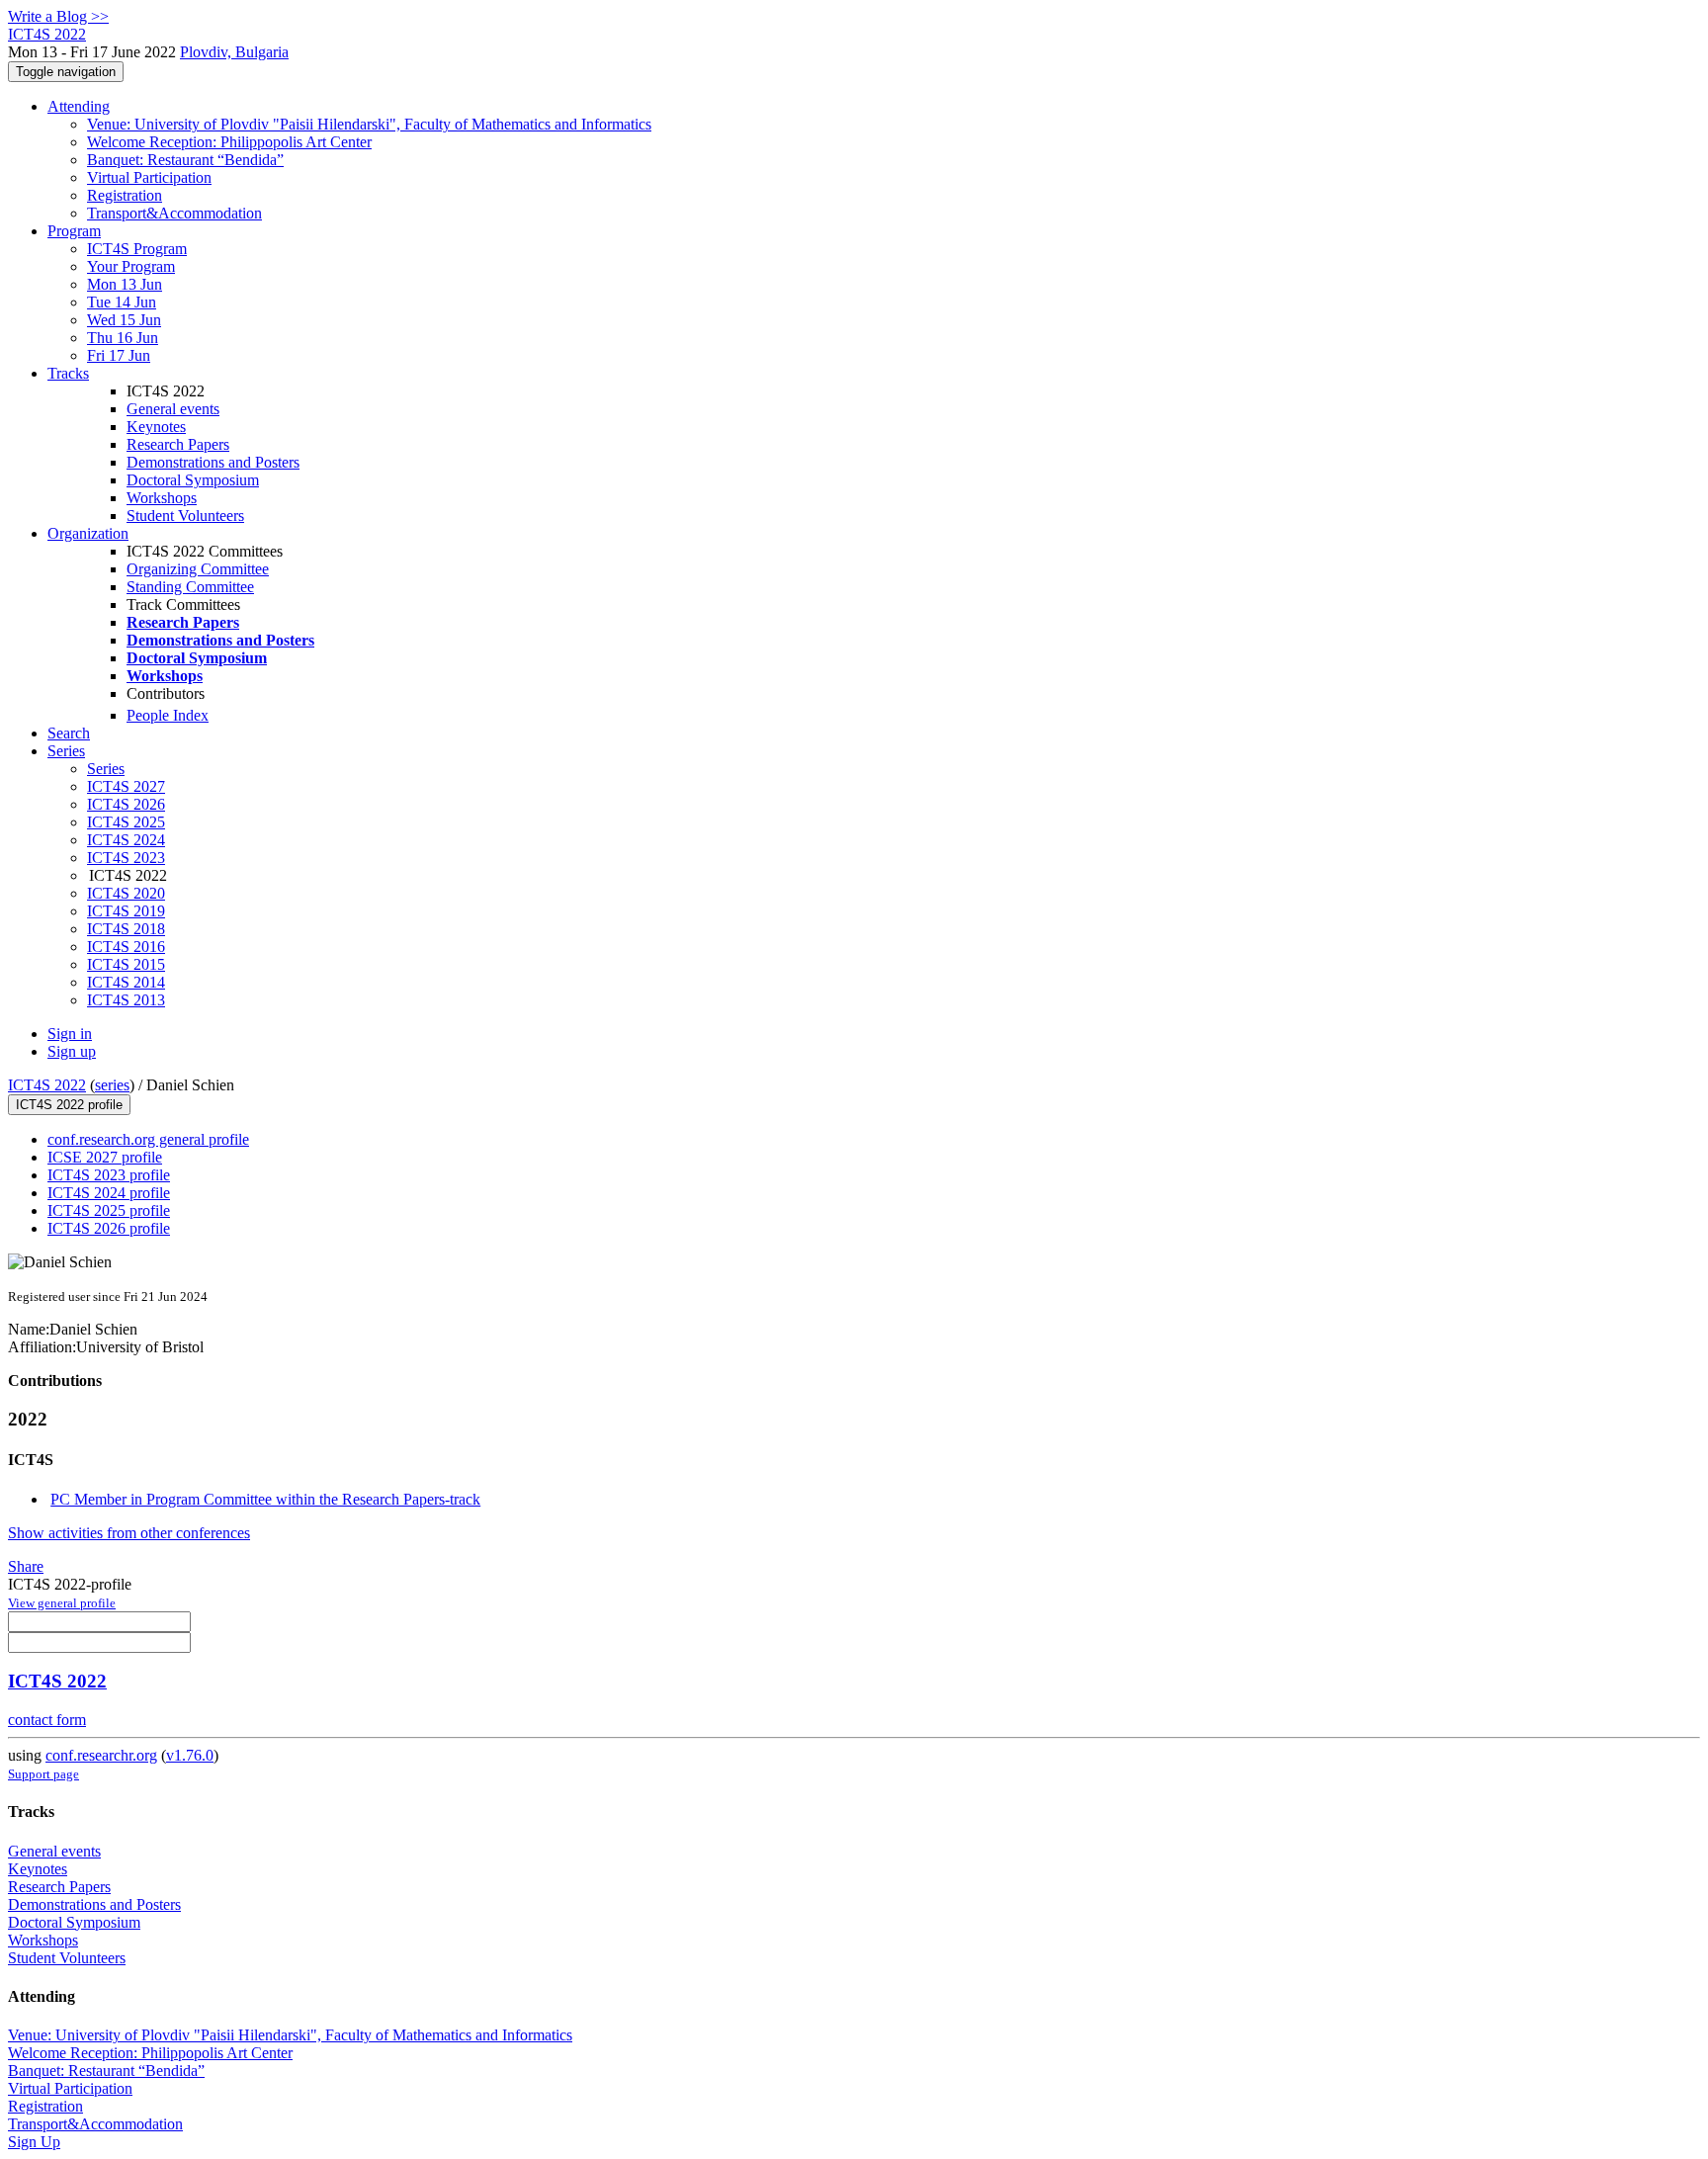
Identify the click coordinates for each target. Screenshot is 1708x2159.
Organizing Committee (198, 569)
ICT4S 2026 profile (109, 1228)
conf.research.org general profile (148, 1139)
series (112, 1085)
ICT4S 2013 (126, 1000)
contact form (47, 1720)
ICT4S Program (137, 249)
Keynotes (156, 427)
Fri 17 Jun (119, 355)
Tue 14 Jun (122, 302)
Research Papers (178, 444)
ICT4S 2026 (126, 804)
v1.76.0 (190, 1755)
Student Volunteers (185, 516)
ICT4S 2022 (47, 1085)
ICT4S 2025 (126, 822)
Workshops (162, 498)
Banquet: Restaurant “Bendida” (185, 160)
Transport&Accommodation (174, 213)
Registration (125, 195)
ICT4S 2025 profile (109, 1210)
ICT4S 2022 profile (69, 1105)
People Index (168, 715)
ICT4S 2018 (126, 929)
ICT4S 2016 (126, 947)
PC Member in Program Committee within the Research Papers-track (265, 1499)
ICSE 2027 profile (105, 1157)
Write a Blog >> (58, 16)
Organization (88, 533)
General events (173, 409)
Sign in (70, 1034)
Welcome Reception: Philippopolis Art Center (229, 142)
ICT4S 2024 (126, 840)
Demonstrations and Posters (213, 462)
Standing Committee (190, 587)
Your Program (131, 266)
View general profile (62, 1603)
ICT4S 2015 (126, 964)
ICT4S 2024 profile (109, 1193)
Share (26, 1566)
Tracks (68, 373)
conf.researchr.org (101, 1755)
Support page (43, 1774)
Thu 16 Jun (123, 338)
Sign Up (34, 2142)
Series (106, 769)
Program (74, 231)
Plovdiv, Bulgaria (234, 52)
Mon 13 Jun (125, 284)
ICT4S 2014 (126, 982)
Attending (79, 106)
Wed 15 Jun (124, 320)
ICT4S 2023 (126, 858)
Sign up (72, 1051)
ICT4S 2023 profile (109, 1175)
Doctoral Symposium (193, 480)
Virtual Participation (149, 177)
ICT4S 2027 (126, 786)
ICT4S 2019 (126, 911)
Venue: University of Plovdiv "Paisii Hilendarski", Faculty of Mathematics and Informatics (369, 124)
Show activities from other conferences (129, 1533)
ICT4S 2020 (126, 893)
